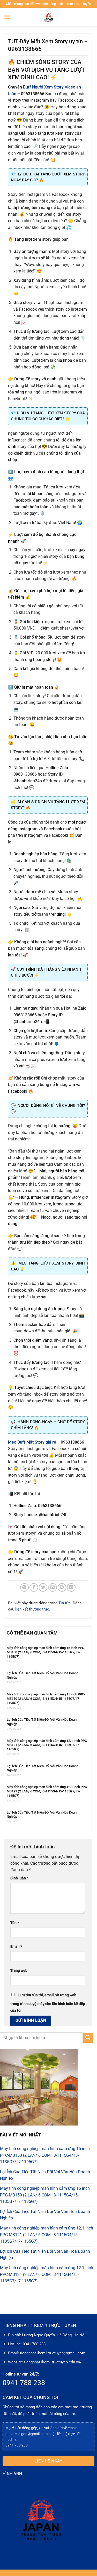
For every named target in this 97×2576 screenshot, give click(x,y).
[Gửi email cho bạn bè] (53, 1587)
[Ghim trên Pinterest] (62, 1587)
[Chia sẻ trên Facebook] (34, 1587)
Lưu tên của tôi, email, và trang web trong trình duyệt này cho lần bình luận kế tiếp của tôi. (48, 2003)
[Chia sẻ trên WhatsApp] (24, 1587)
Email (16, 1947)
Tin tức (65, 1603)
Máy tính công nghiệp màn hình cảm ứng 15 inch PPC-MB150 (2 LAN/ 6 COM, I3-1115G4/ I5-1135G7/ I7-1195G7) (46, 1652)
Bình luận (19, 1878)
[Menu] (7, 17)
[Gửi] (88, 2038)
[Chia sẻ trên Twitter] (43, 1587)
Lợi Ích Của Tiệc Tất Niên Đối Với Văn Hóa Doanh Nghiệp (43, 1675)
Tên (15, 1923)
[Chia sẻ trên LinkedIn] (71, 1587)
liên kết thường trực (32, 1609)
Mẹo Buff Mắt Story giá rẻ (32, 1442)
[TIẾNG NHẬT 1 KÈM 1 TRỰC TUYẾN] (49, 17)
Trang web (19, 1971)
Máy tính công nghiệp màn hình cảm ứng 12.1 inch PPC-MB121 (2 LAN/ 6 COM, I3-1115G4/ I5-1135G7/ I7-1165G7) (47, 1745)
